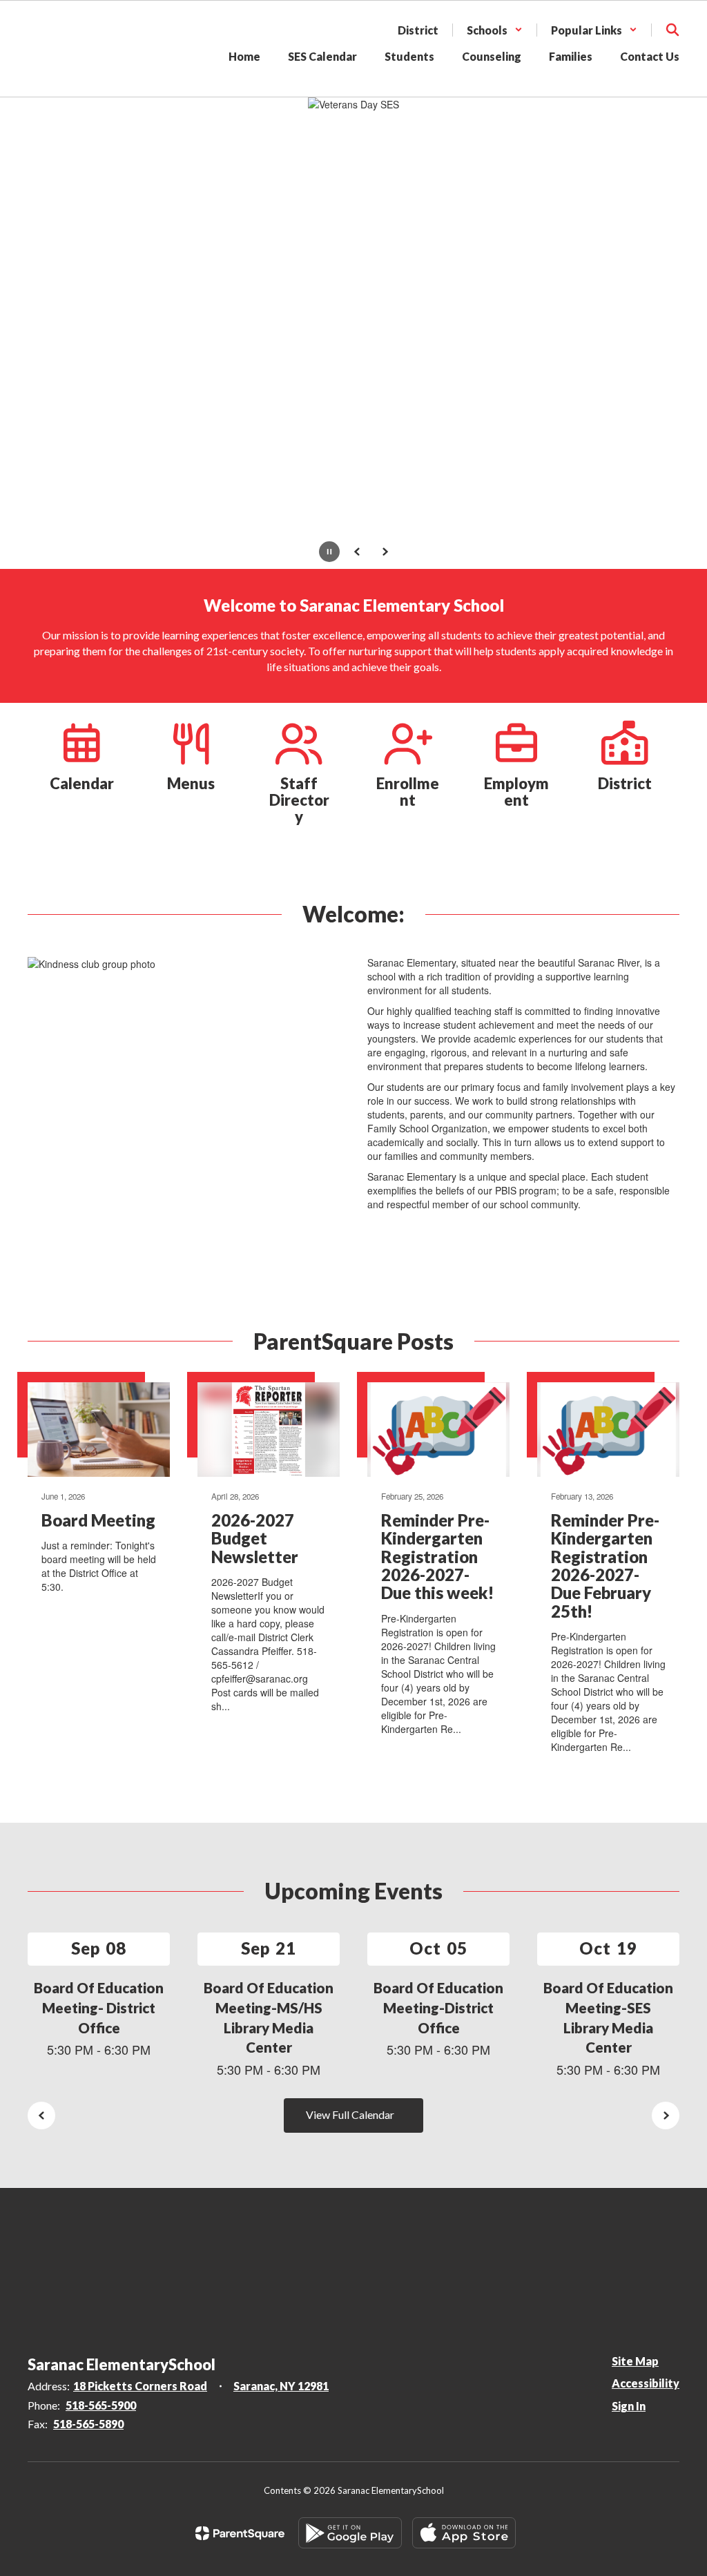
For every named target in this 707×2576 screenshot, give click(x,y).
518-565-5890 (88, 2424)
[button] (495, 30)
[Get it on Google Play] (350, 2533)
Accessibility (646, 2383)
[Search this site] (672, 30)
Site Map (635, 2361)
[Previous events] (41, 2115)
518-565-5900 (101, 2405)
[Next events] (666, 2115)
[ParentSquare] (240, 2533)
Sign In (629, 2406)
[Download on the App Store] (464, 2533)
